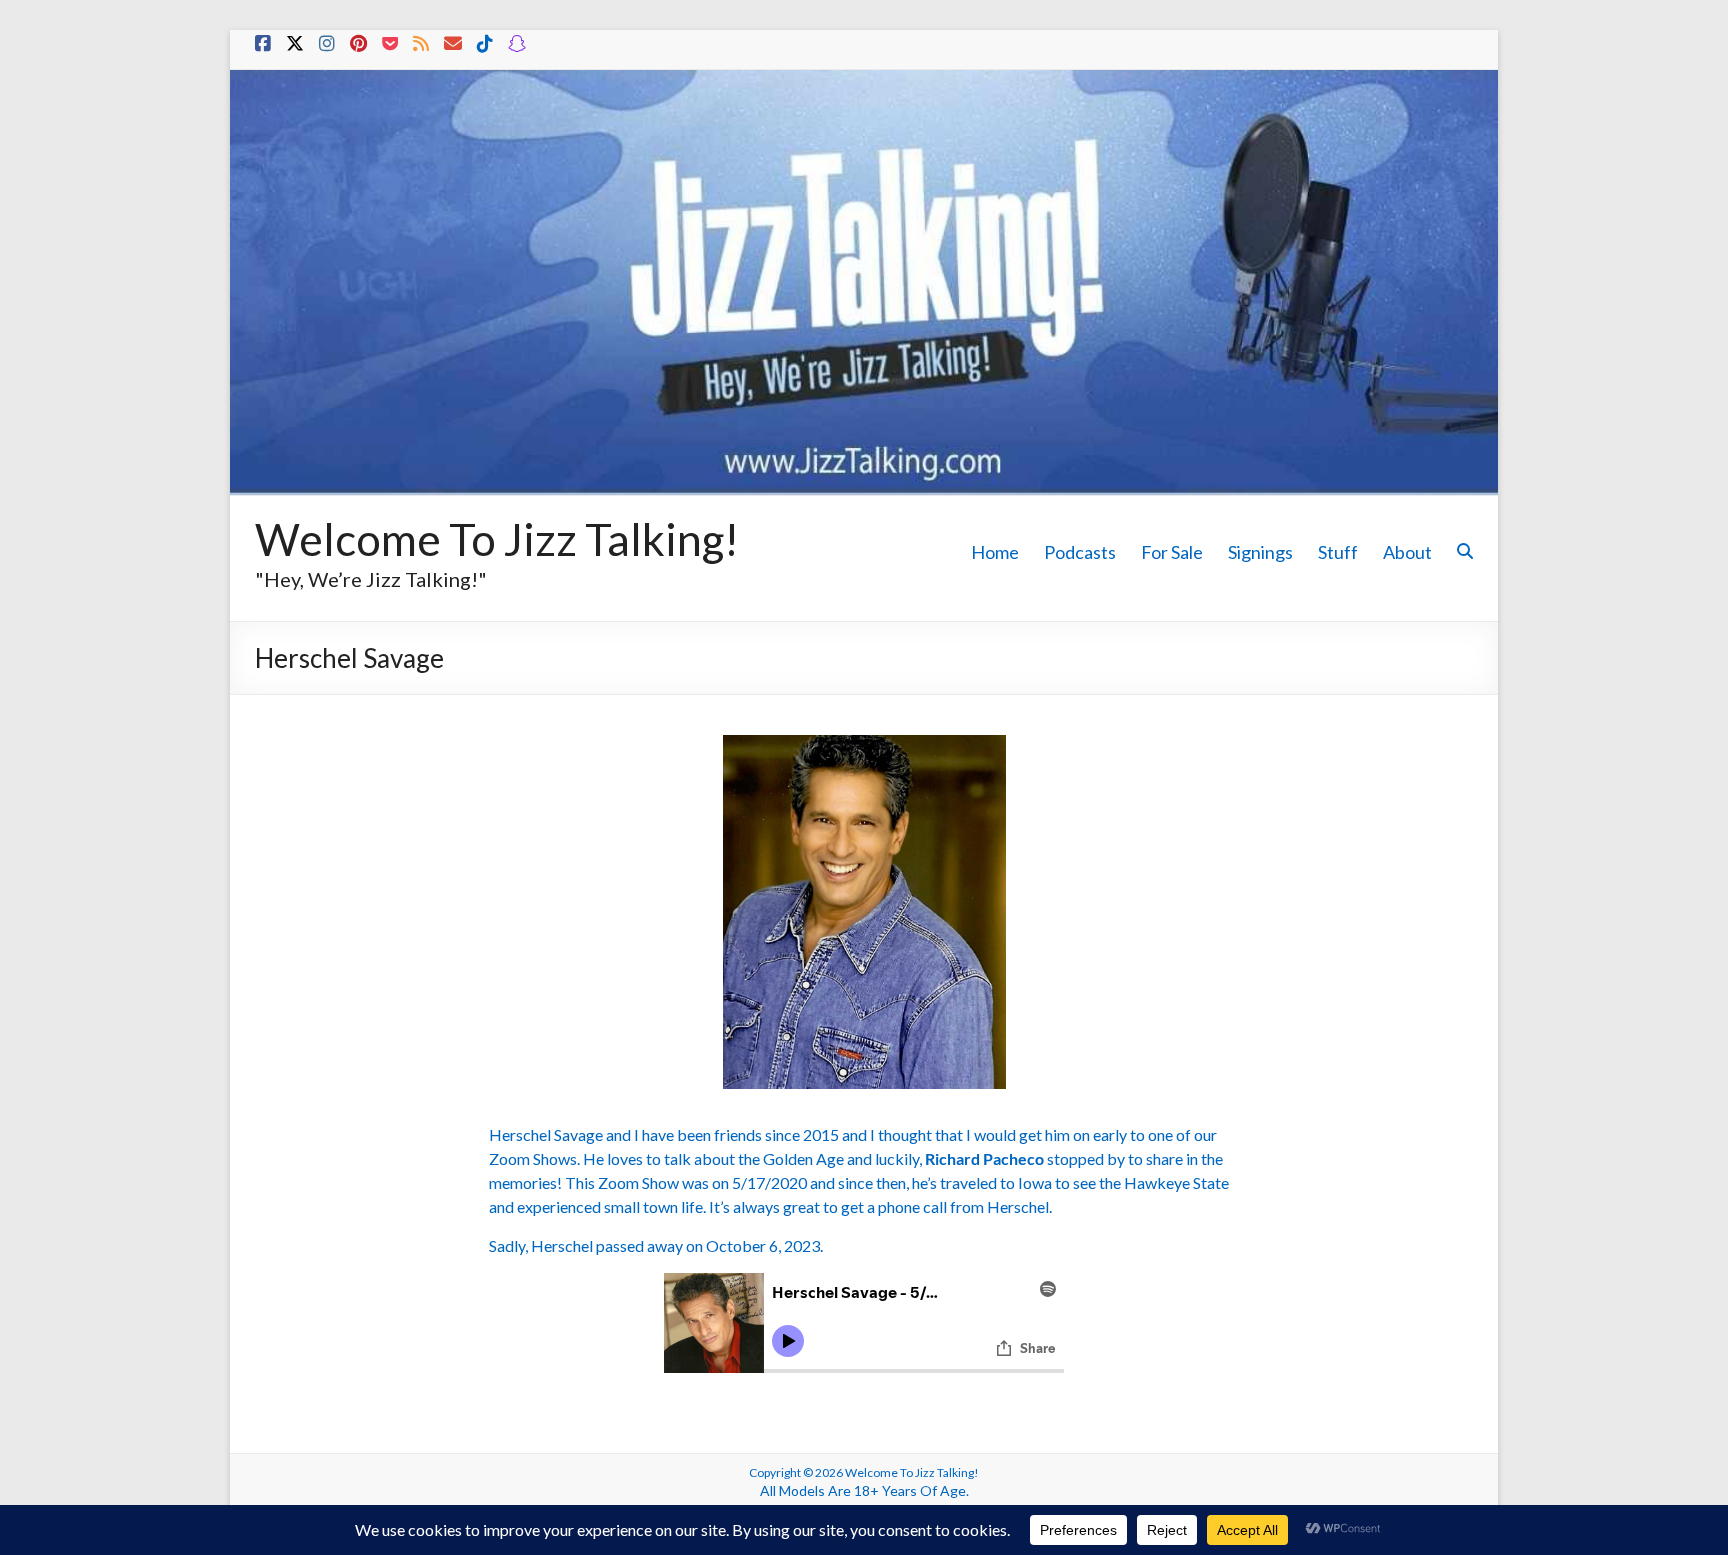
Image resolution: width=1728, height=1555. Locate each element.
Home (995, 552)
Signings (1260, 552)
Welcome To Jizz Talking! (497, 539)
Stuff (1338, 552)
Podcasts (1080, 552)
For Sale (1172, 552)
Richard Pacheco (984, 1158)
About (1407, 552)
